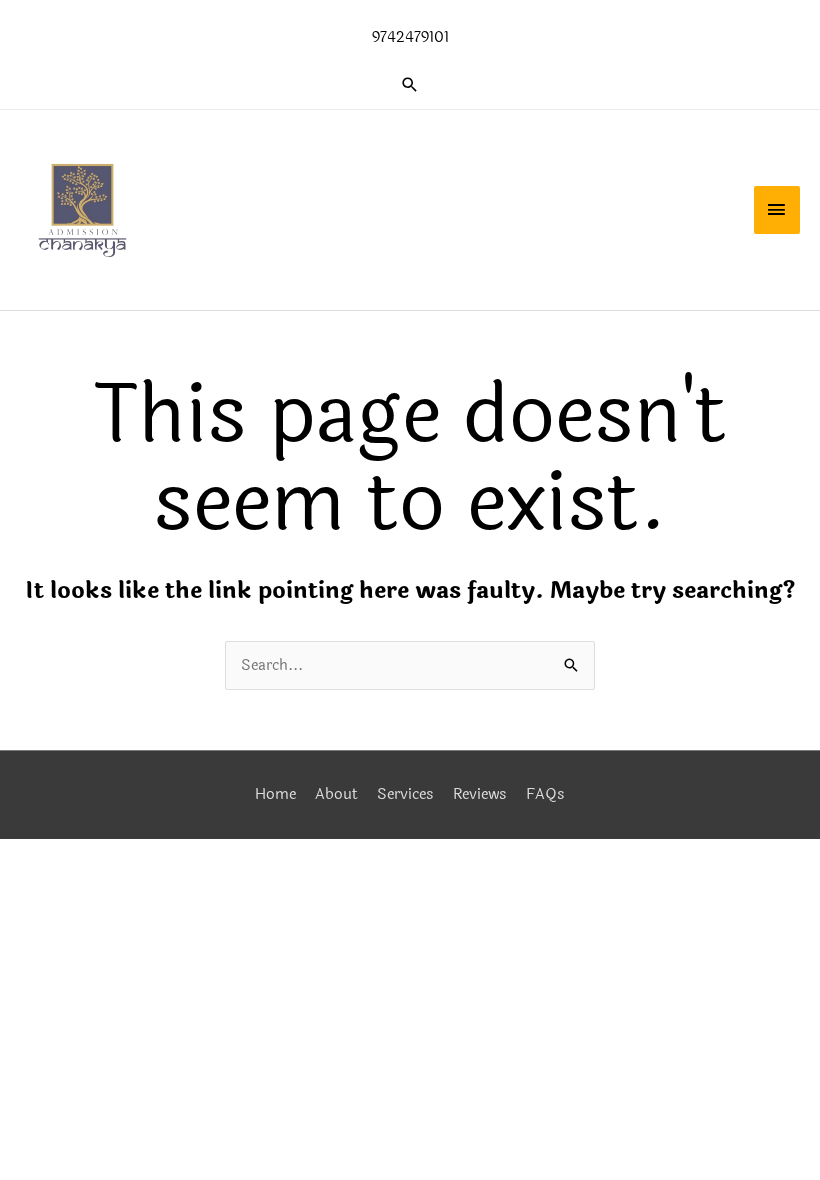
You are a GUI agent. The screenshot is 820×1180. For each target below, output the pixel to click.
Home (275, 794)
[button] (410, 84)
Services (405, 794)
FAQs (545, 794)
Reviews (480, 794)
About (336, 794)
